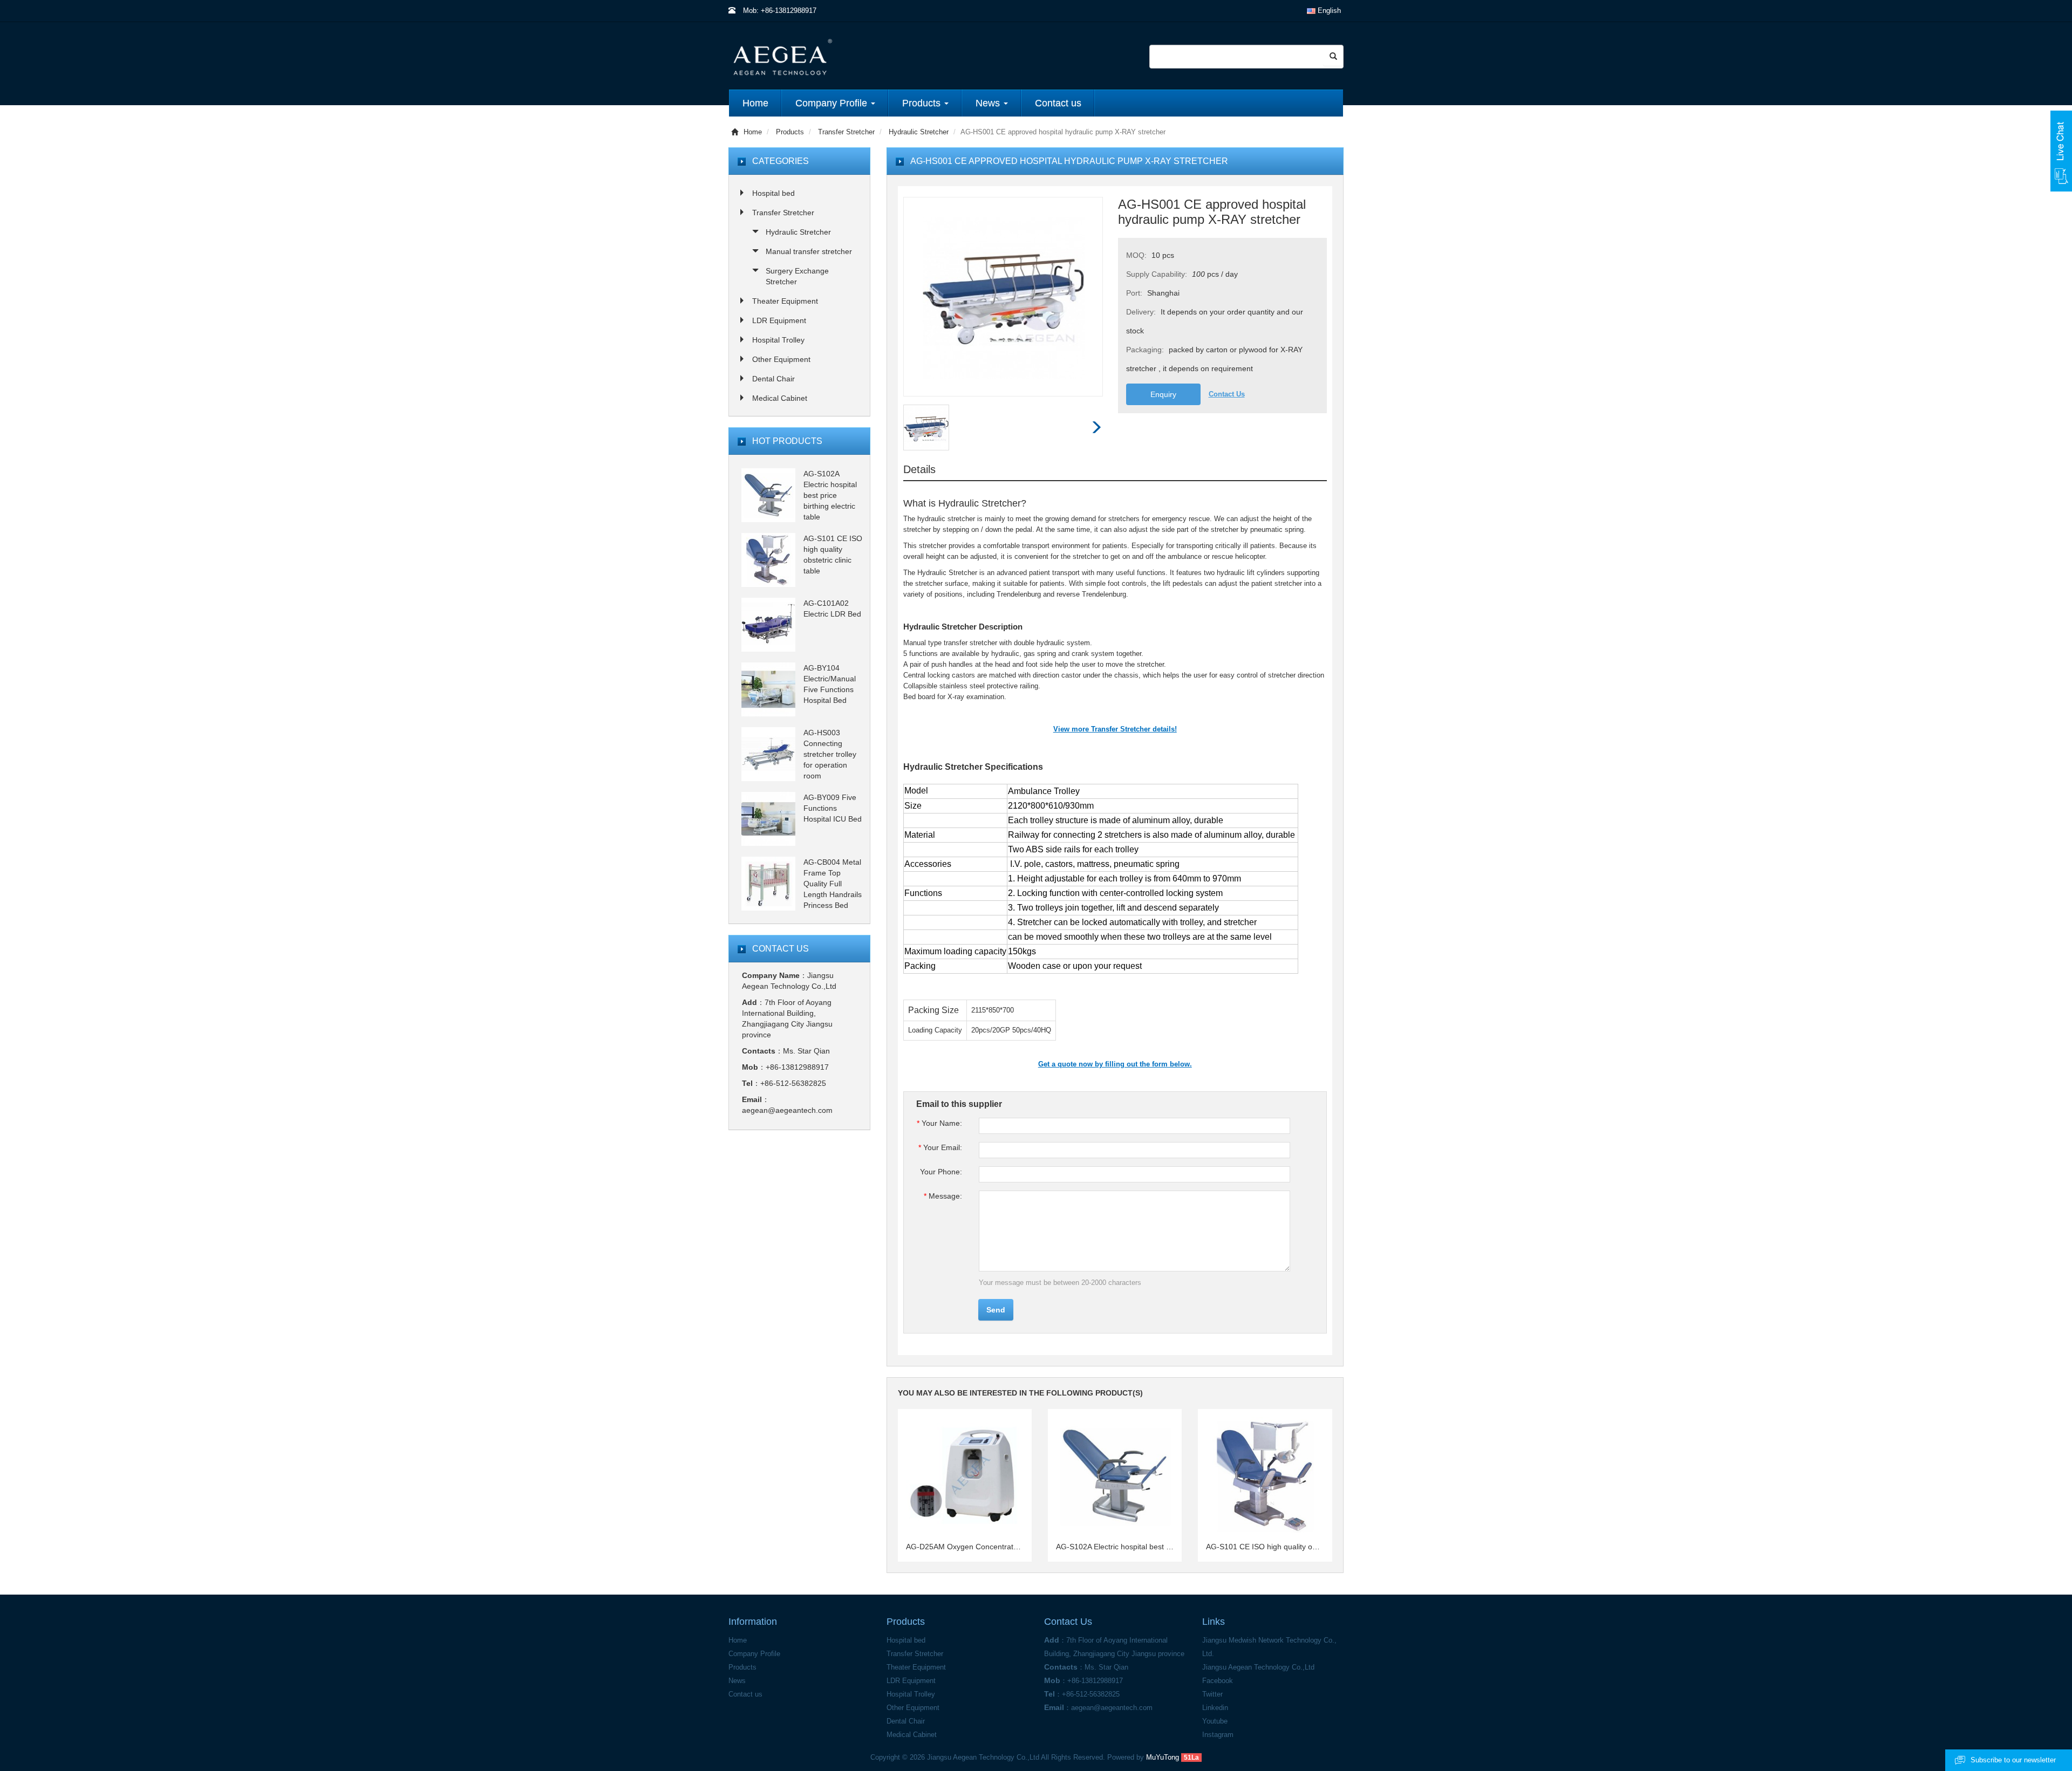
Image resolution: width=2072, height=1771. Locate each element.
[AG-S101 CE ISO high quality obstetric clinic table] (768, 559)
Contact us (1058, 103)
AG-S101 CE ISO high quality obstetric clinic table (1265, 1547)
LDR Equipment (779, 320)
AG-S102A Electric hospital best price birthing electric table (1115, 1547)
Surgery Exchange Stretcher (797, 276)
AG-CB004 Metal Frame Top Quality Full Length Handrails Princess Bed (833, 884)
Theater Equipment (785, 301)
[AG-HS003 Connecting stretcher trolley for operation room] (768, 754)
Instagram (1218, 1735)
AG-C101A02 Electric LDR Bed (832, 608)
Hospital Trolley (778, 340)
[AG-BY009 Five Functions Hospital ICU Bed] (768, 818)
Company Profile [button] (833, 103)
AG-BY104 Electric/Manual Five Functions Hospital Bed (830, 684)
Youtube (1215, 1721)
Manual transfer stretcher (809, 251)
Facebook (1218, 1681)
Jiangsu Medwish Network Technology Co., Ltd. (1269, 1647)
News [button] (989, 103)
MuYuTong (1163, 1757)
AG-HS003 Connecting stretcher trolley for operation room (830, 754)
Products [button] (923, 103)
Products (790, 132)
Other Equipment (781, 359)
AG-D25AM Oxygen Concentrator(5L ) (965, 1547)
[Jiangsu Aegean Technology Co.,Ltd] (865, 56)
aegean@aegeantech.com (787, 1110)
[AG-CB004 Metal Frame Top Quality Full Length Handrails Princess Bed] (768, 883)
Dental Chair (773, 379)
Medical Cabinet (780, 398)
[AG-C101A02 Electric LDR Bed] (768, 624)
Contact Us (1227, 394)
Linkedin (1215, 1708)
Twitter (1212, 1694)
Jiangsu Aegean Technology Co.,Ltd (1258, 1667)
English (1328, 11)
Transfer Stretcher (846, 132)
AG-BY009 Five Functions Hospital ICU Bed (833, 808)
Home (755, 103)
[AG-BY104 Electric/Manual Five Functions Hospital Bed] (768, 689)
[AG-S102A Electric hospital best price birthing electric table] (768, 495)
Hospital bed (773, 193)
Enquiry (1163, 394)
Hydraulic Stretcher (919, 132)
